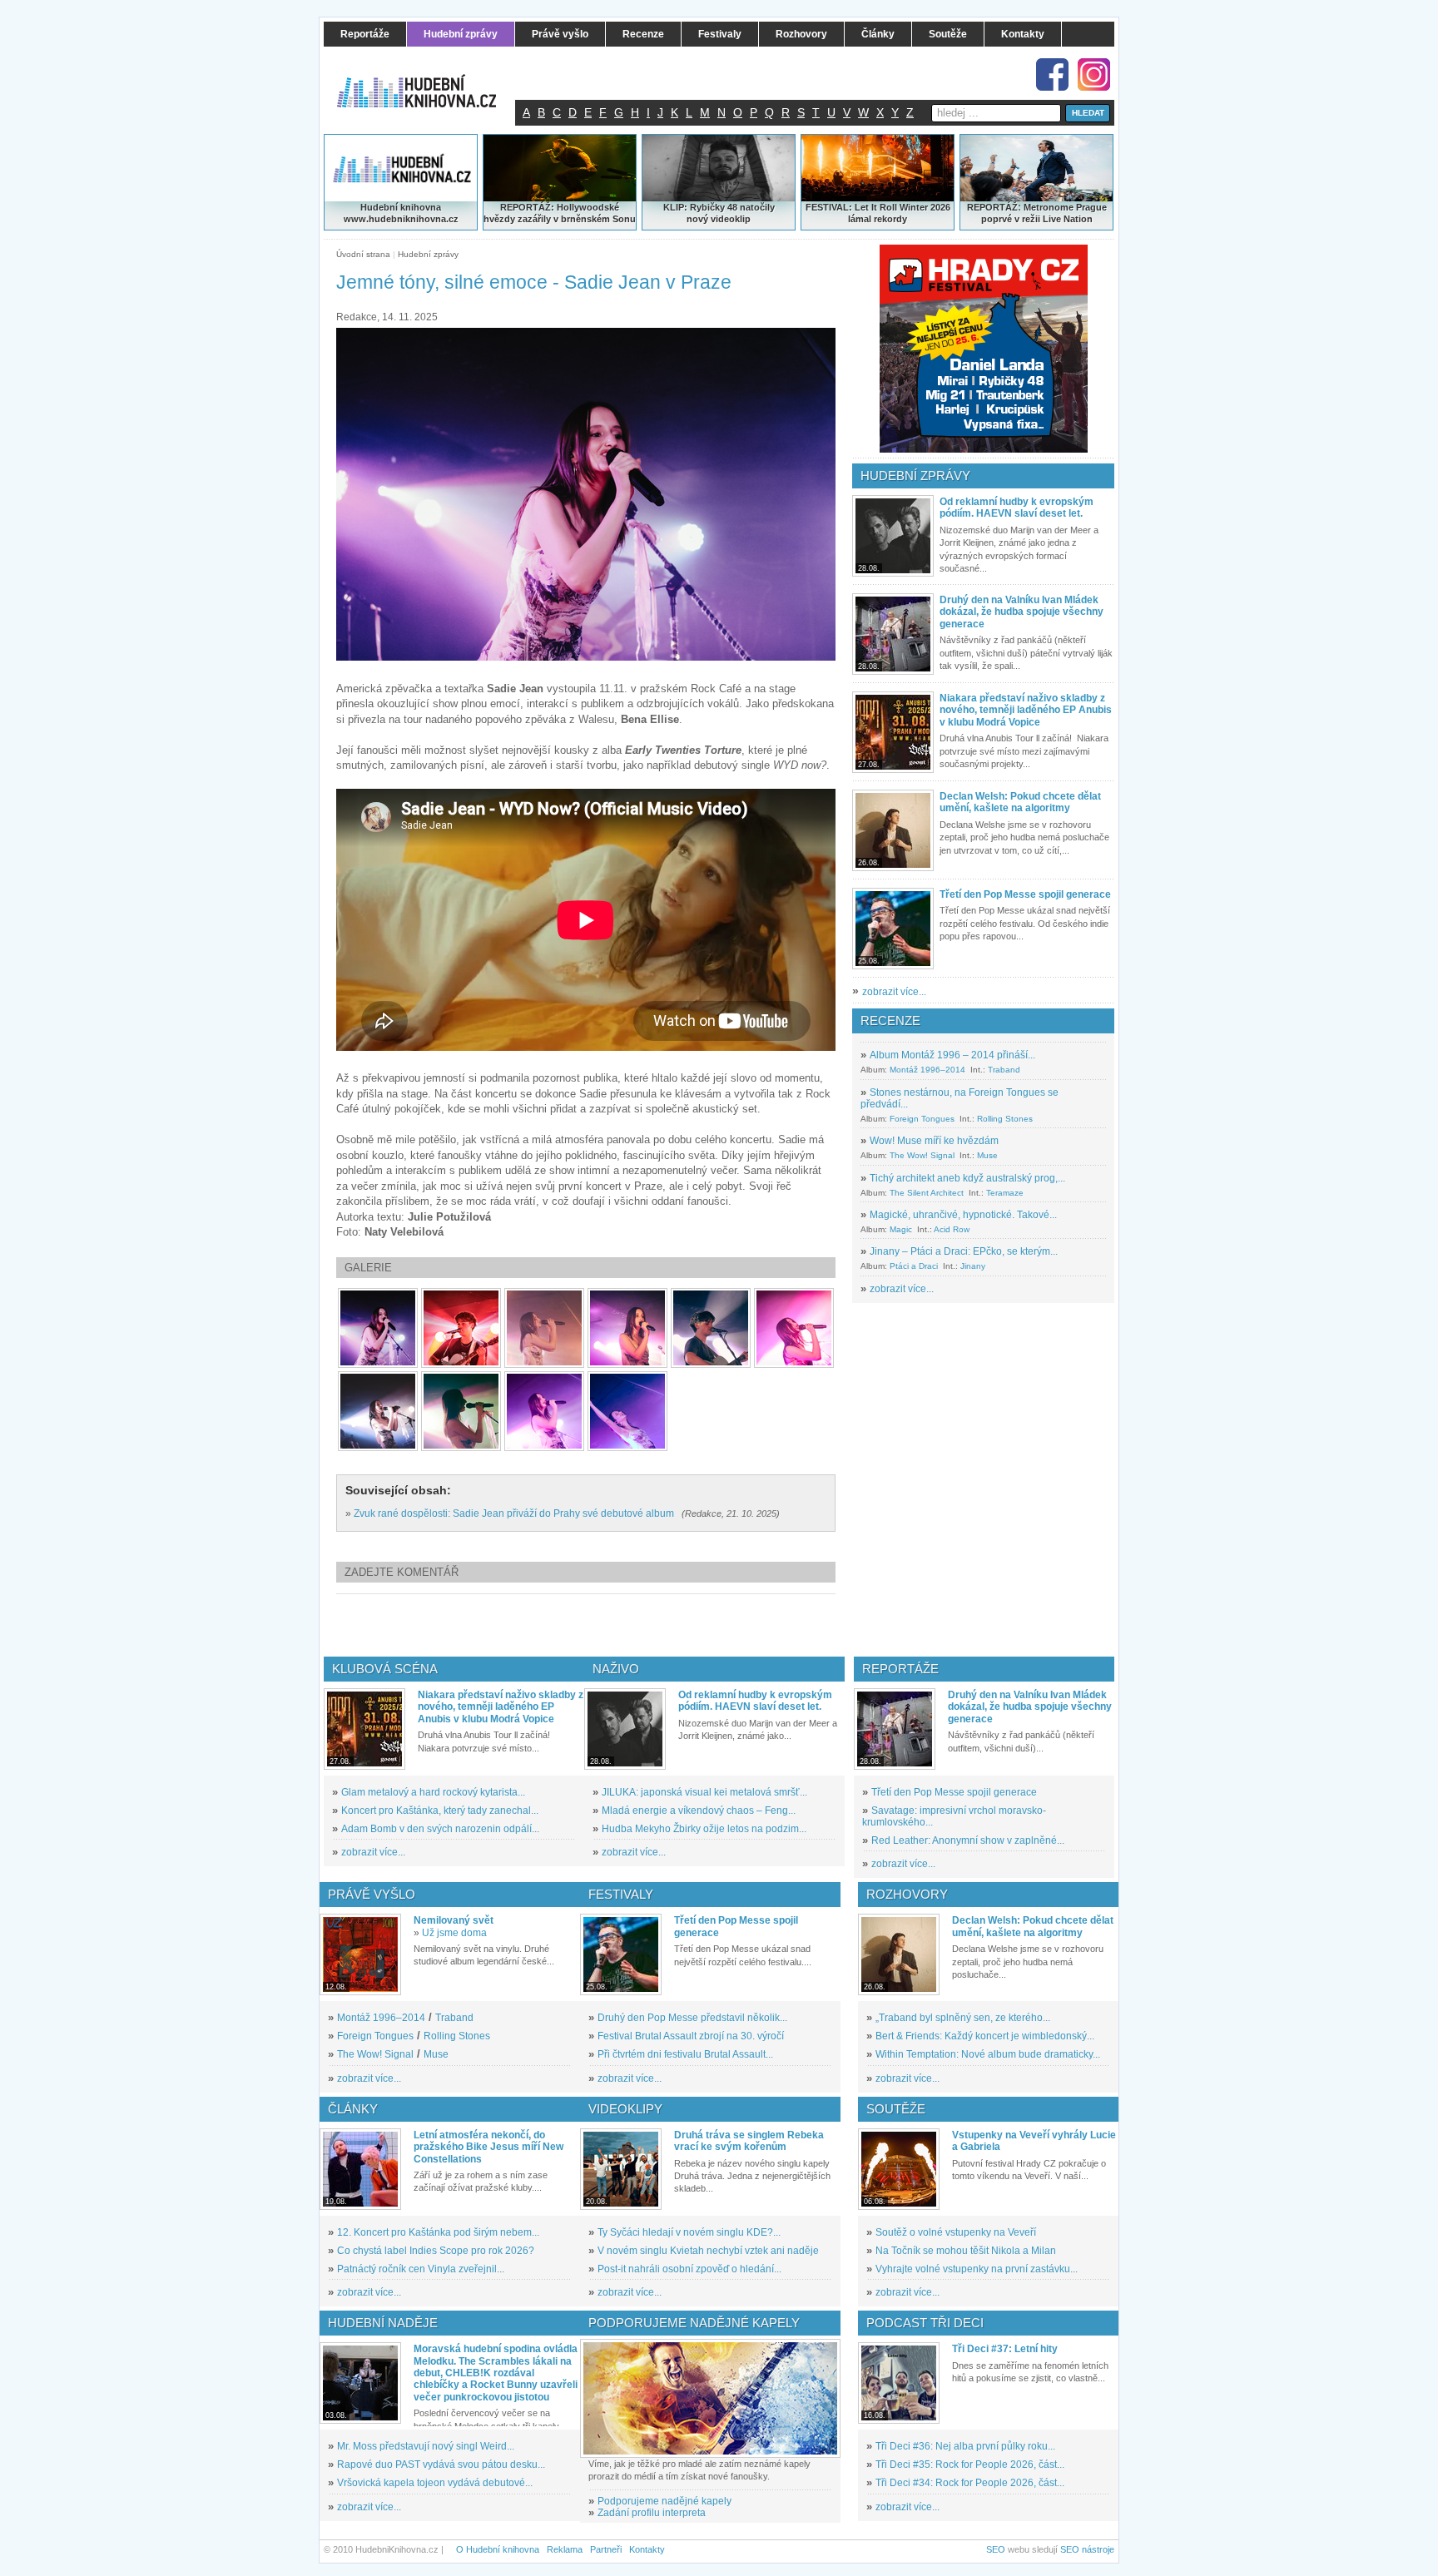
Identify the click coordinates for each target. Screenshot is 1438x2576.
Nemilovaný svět (454, 1920)
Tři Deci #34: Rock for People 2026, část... (970, 2483)
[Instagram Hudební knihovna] (1094, 74)
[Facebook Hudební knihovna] (1052, 74)
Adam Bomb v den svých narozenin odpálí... (440, 1829)
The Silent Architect (927, 1193)
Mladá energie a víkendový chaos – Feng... (699, 1811)
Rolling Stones (1005, 1119)
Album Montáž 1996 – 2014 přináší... (952, 1055)
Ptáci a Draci (914, 1266)
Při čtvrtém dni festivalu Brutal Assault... (685, 2054)
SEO (996, 2549)
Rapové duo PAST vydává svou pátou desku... (441, 2465)
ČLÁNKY (353, 2109)
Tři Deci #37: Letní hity (1005, 2349)
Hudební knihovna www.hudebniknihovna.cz (401, 213)
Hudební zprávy (428, 254)
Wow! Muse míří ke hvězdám (934, 1141)
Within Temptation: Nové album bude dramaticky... (988, 2054)
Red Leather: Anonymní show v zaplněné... (968, 1840)
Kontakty (647, 2549)
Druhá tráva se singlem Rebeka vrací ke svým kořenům (749, 2141)
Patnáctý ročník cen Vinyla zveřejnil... (421, 2269)
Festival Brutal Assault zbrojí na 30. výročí (691, 2036)
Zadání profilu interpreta (652, 2513)
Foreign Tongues (922, 1119)
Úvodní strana (363, 254)
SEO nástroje (1087, 2549)
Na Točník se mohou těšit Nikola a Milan (966, 2251)
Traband (1004, 1070)
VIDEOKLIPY (625, 2109)
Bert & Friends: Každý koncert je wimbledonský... (985, 2036)
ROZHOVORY (907, 1894)
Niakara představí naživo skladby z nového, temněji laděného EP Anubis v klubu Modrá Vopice (1026, 710)
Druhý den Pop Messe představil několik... (692, 2018)
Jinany (973, 1266)
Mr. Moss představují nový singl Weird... (426, 2446)
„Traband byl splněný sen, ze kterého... (963, 2018)
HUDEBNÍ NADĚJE (383, 2323)
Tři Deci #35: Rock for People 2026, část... (970, 2465)
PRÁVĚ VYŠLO (372, 1894)
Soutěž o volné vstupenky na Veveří (956, 2232)
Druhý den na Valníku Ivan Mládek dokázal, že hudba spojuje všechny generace (1021, 612)
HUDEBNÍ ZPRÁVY (915, 476)
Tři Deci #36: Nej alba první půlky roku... (965, 2446)
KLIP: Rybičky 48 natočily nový (719, 213)
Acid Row (952, 1229)
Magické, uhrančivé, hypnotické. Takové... (963, 1215)
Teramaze (1005, 1193)
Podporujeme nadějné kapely (664, 2501)
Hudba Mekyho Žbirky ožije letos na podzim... (704, 1829)
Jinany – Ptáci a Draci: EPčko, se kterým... (964, 1251)
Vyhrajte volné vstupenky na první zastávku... (977, 2269)
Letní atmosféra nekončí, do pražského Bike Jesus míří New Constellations (488, 2147)
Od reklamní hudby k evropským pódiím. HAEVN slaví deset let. (1017, 508)
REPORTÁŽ (992, 207)
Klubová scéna (385, 1669)
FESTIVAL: (829, 207)
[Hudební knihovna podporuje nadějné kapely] (710, 2398)
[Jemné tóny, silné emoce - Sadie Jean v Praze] (378, 1328)
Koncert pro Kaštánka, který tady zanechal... (440, 1811)
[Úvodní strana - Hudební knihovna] (428, 81)
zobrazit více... (894, 992)
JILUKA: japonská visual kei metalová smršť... (704, 1792)
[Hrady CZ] (984, 349)
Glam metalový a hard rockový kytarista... (433, 1792)
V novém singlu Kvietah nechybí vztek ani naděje (708, 2251)
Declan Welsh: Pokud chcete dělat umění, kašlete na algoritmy (1020, 802)
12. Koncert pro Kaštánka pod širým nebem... (438, 2232)
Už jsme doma (454, 1933)
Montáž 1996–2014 (927, 1070)
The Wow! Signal (922, 1155)
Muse (987, 1155)
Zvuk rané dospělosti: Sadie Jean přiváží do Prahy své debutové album (514, 1513)
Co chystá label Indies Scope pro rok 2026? (436, 2251)
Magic (901, 1229)
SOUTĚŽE (896, 2109)
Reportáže (900, 1669)
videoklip (731, 219)
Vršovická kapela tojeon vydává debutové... (435, 2483)
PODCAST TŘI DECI (925, 2323)
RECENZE (890, 1020)
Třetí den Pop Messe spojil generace (1025, 894)
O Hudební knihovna (498, 2549)
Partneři (606, 2549)
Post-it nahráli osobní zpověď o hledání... (689, 2269)
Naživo (616, 1669)
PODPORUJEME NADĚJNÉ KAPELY (694, 2323)
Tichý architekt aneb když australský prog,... (967, 1178)
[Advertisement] (613, 1625)
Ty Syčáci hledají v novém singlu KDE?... (689, 2232)
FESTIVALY (621, 1894)
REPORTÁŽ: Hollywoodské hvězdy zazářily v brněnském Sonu (560, 213)
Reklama (565, 2549)
